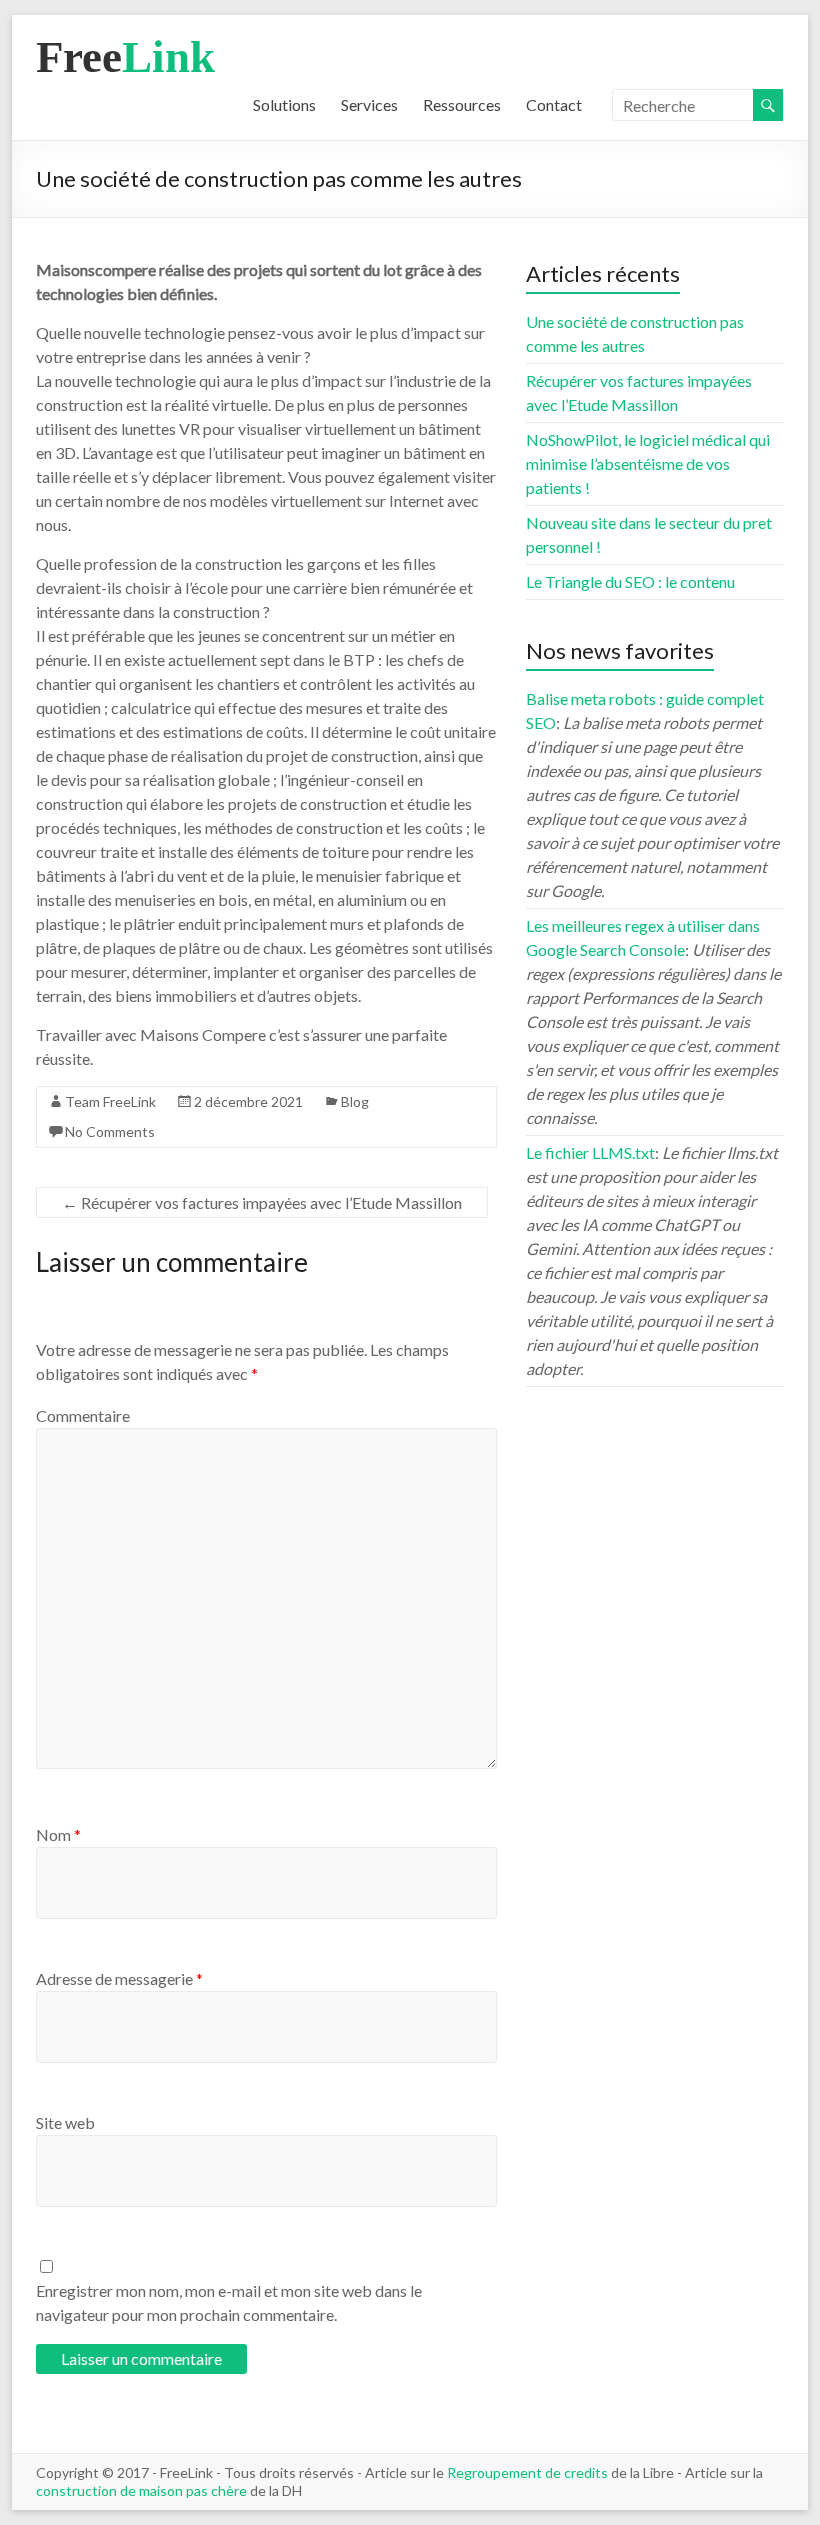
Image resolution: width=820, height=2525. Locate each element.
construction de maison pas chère (141, 2490)
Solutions (284, 104)
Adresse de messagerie (119, 1978)
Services (369, 104)
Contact (554, 104)
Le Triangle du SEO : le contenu (630, 581)
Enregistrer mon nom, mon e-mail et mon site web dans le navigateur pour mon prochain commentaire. (229, 2302)
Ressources (462, 104)
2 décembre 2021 (248, 1101)
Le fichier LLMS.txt (590, 1152)
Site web (65, 2122)
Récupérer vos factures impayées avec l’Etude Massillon (262, 1202)
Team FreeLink (110, 1101)
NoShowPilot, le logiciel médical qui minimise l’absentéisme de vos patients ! (648, 463)
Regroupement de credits (527, 2472)
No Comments (110, 1131)
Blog (355, 1101)
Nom (58, 1834)
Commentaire (83, 1415)
